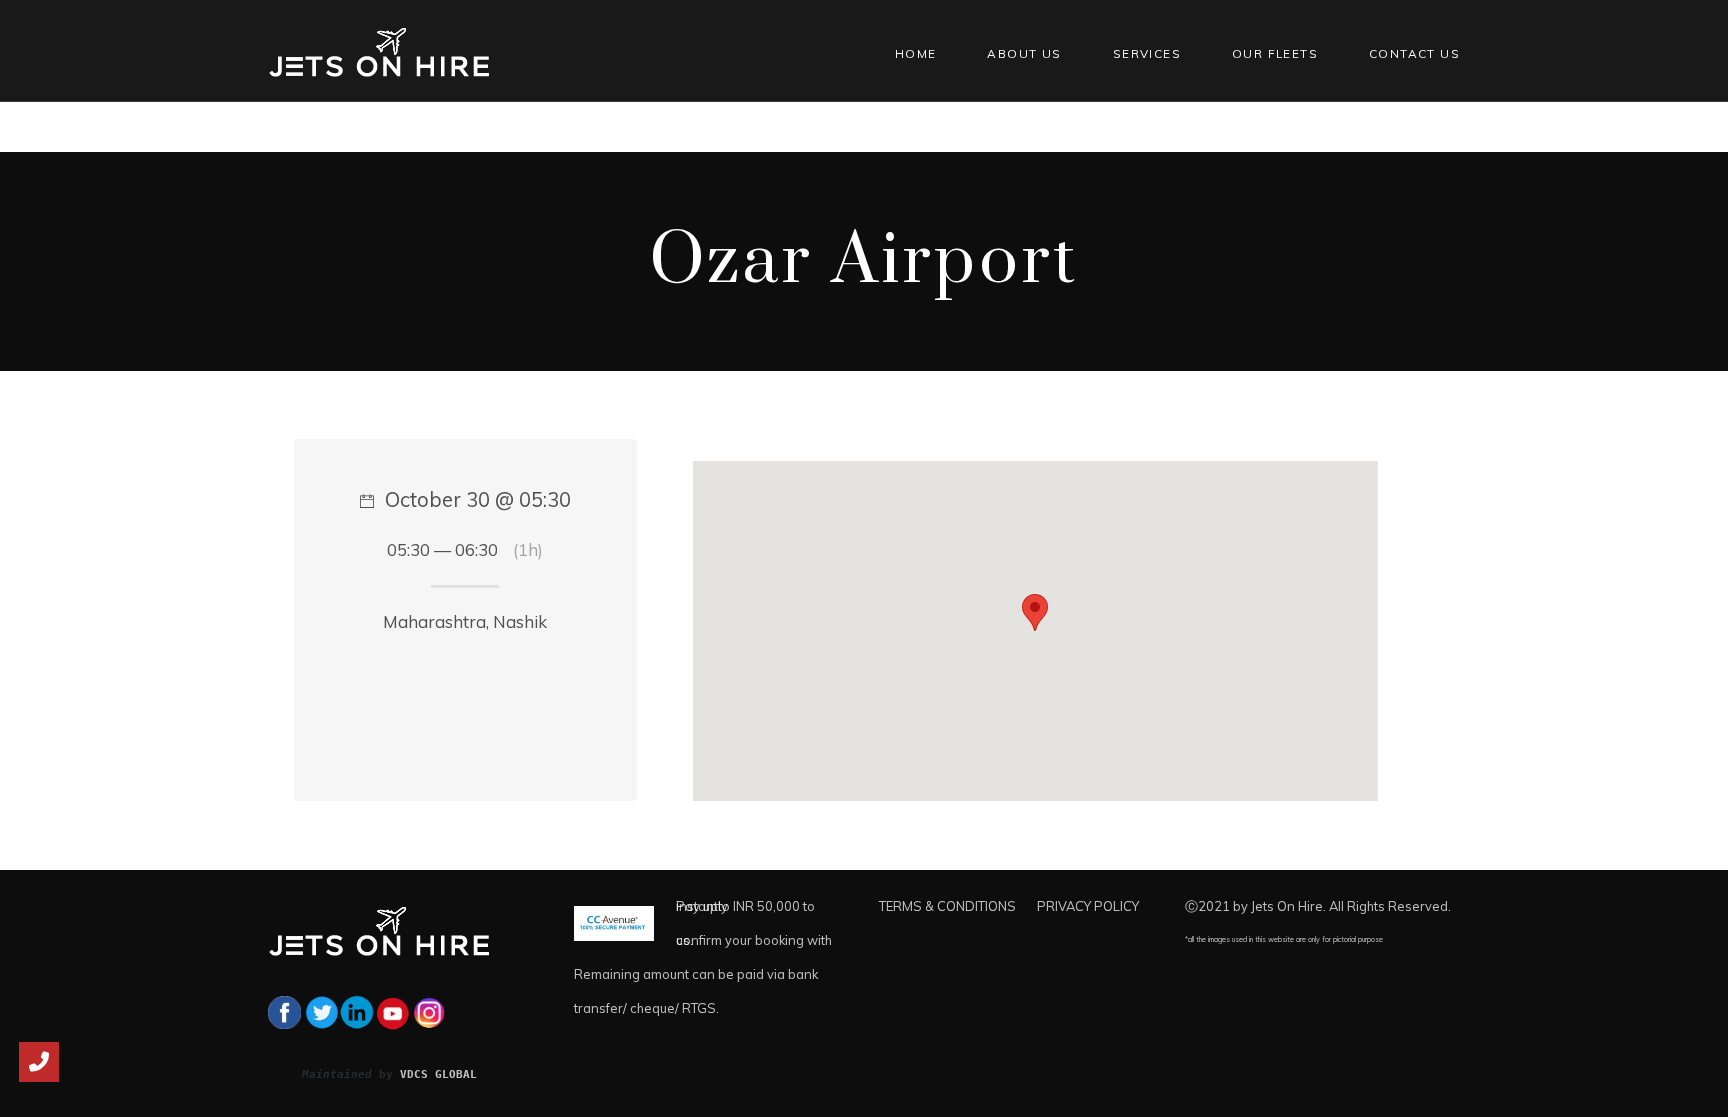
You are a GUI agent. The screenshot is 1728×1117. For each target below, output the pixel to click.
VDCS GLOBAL (438, 1074)
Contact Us (1414, 53)
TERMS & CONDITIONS (947, 906)
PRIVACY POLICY (1088, 906)
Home (916, 53)
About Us (1024, 53)
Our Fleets (1275, 53)
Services (1147, 53)
